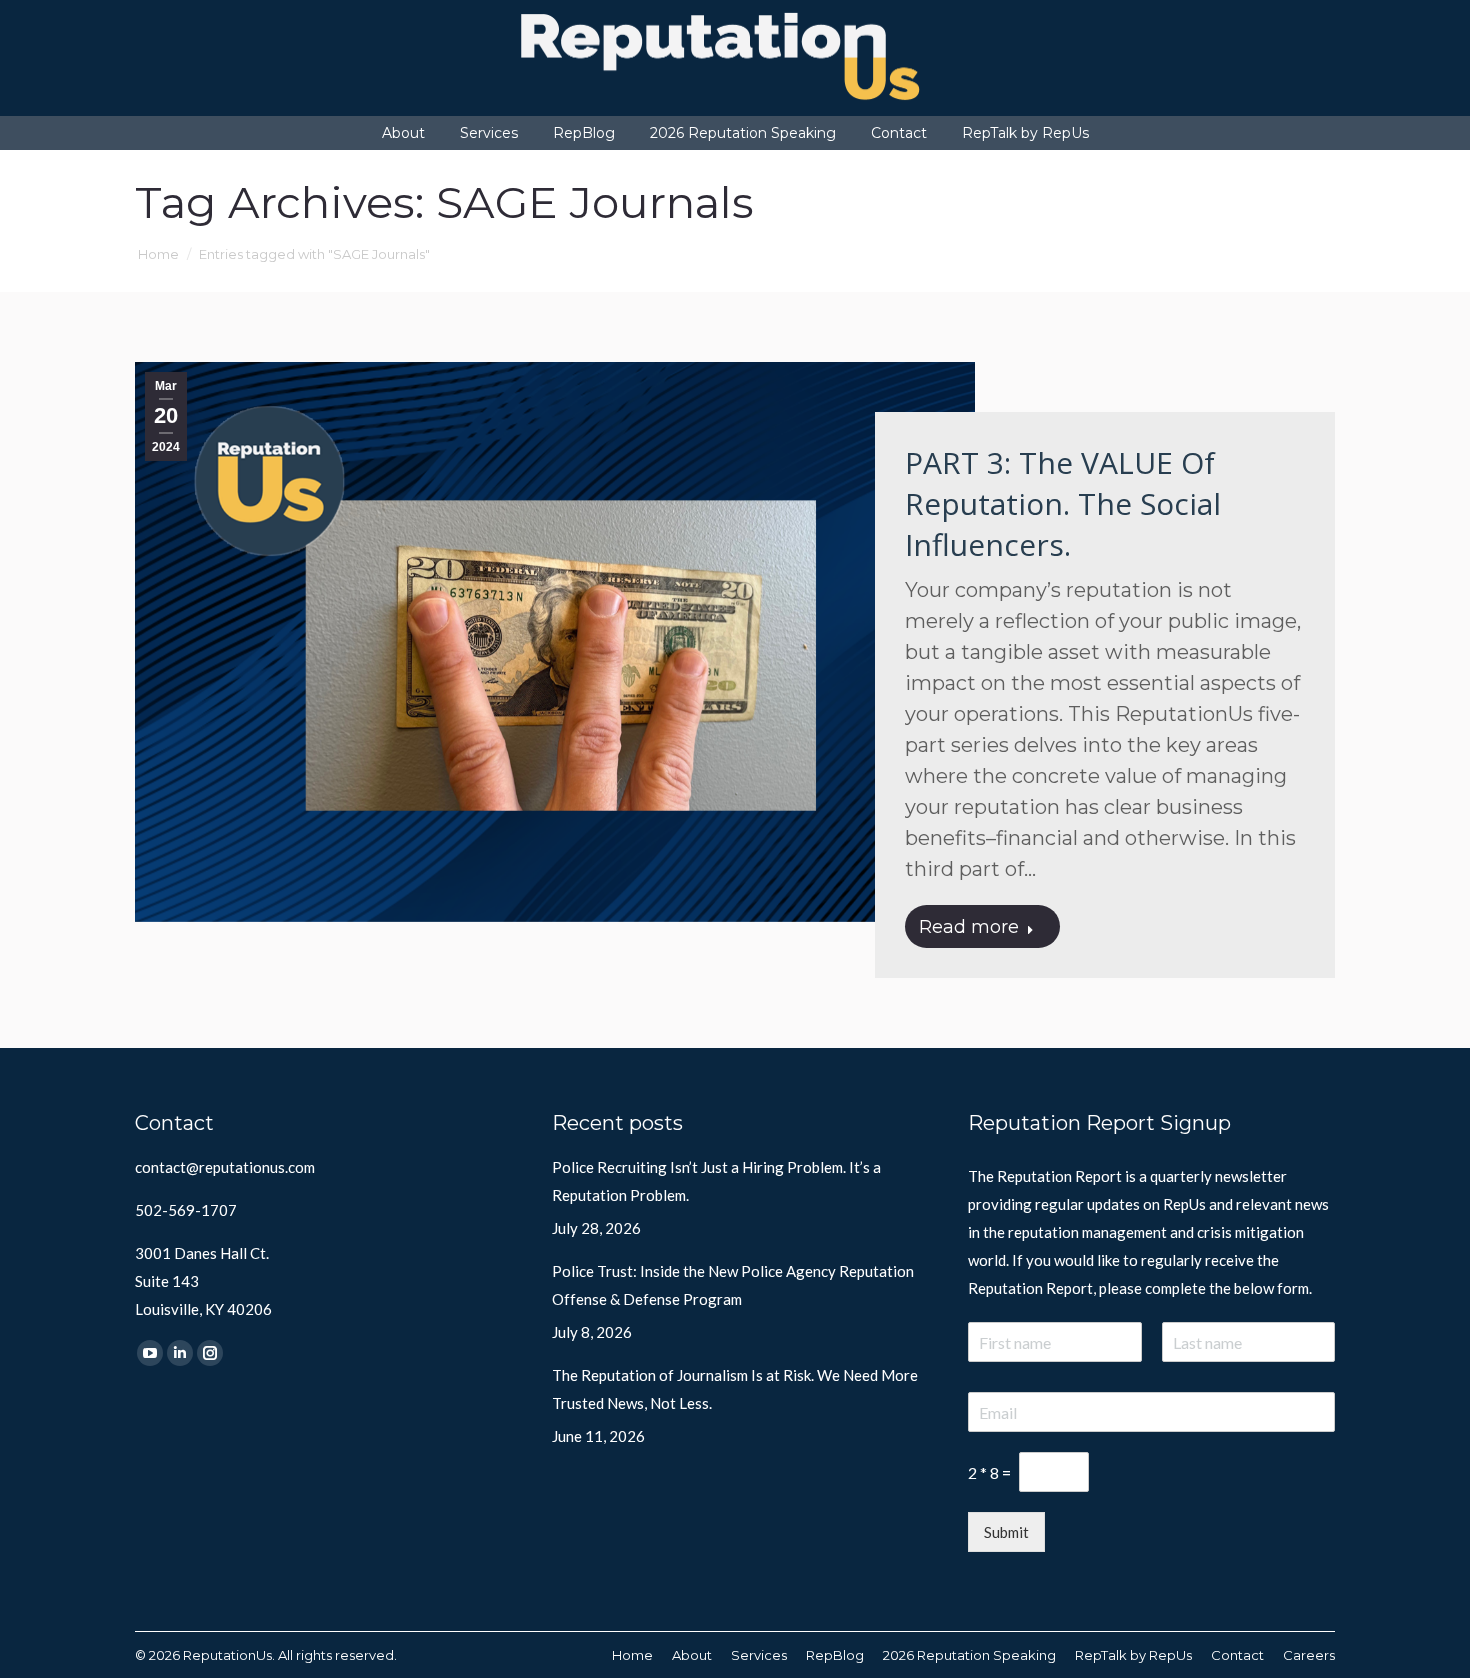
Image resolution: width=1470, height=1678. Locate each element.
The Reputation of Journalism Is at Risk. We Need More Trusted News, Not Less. (735, 1389)
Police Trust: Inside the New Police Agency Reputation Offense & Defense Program (733, 1285)
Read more (969, 927)
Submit (1006, 1532)
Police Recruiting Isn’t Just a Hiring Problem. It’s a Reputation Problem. (716, 1181)
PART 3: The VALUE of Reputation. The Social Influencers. (1063, 503)
